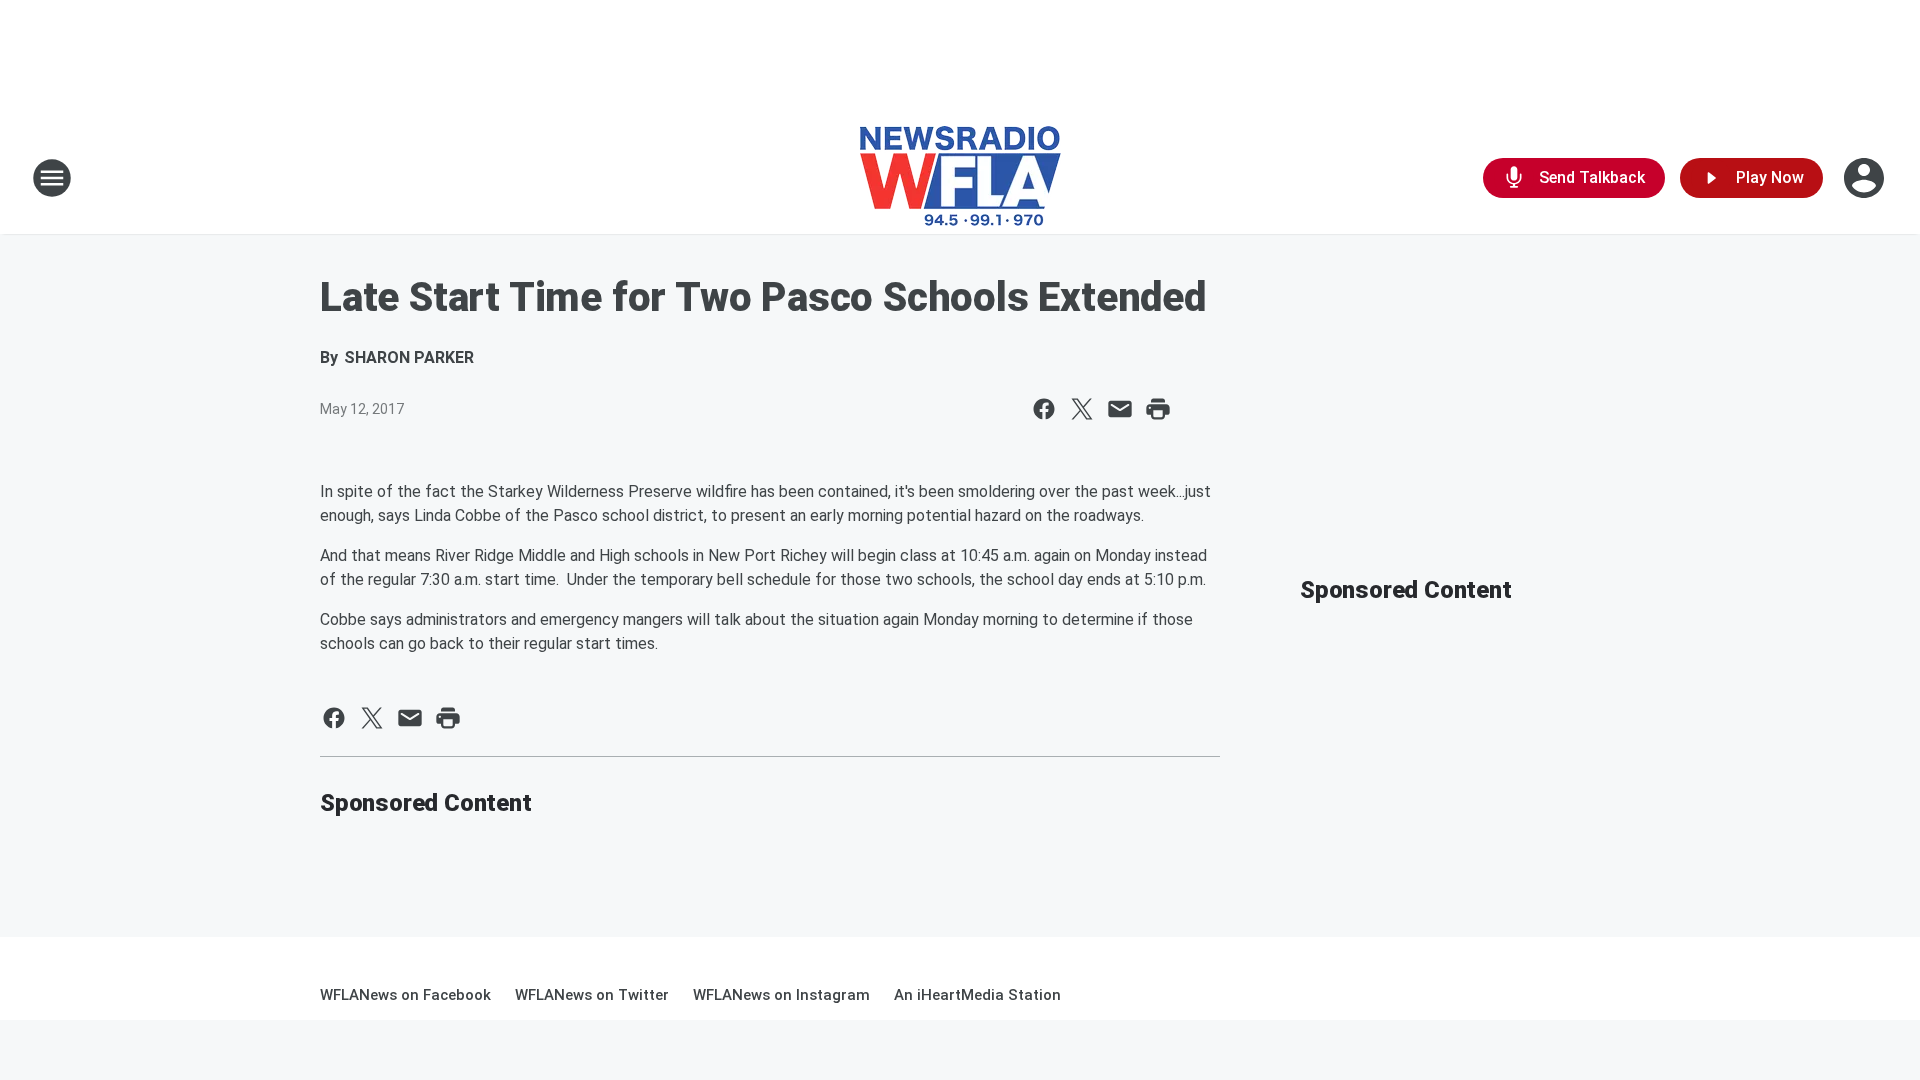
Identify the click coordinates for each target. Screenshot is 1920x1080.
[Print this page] (1158, 409)
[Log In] (1866, 178)
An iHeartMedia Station (977, 995)
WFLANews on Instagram (781, 995)
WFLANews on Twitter (592, 995)
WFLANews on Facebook (405, 995)
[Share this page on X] (1082, 409)
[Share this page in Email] (1120, 409)
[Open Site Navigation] (52, 178)
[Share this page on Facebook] (1044, 409)
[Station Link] (960, 178)
